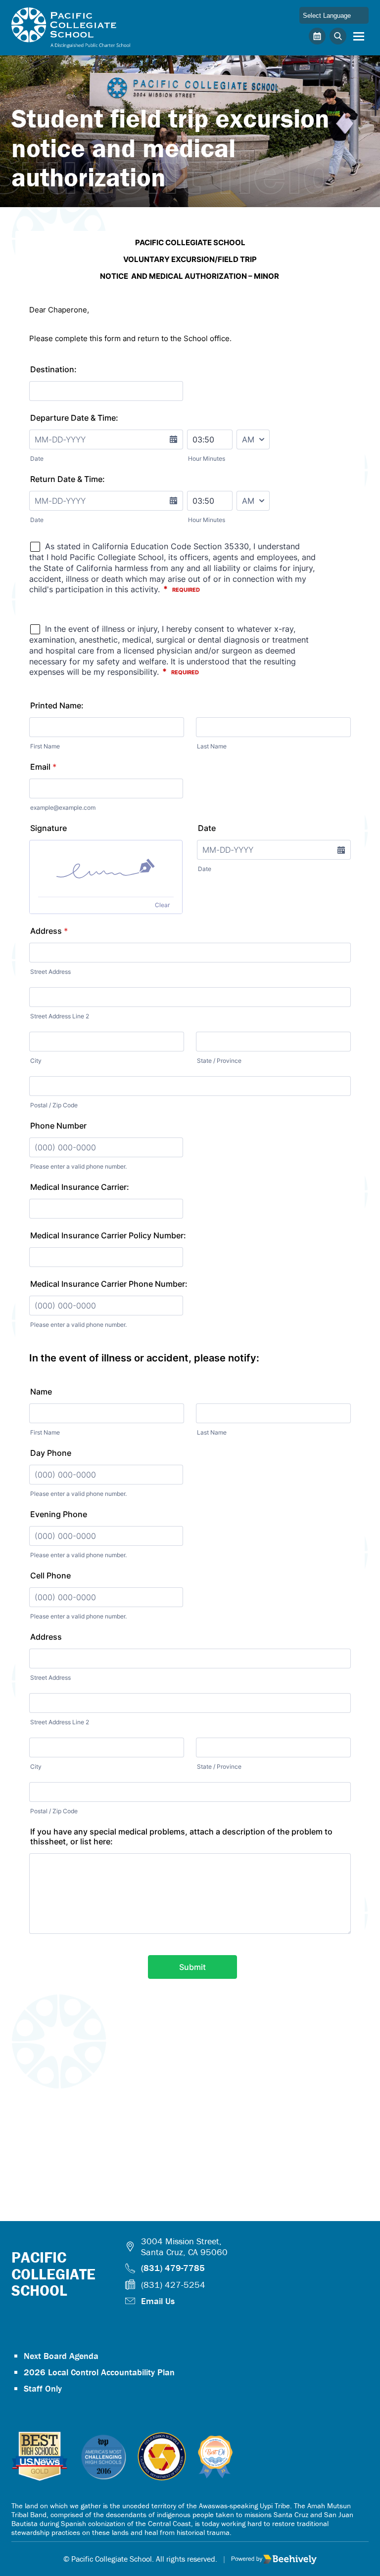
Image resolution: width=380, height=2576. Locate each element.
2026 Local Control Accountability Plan (99, 2372)
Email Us (158, 2301)
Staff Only (43, 2388)
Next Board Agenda (61, 2356)
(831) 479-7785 (173, 2268)
